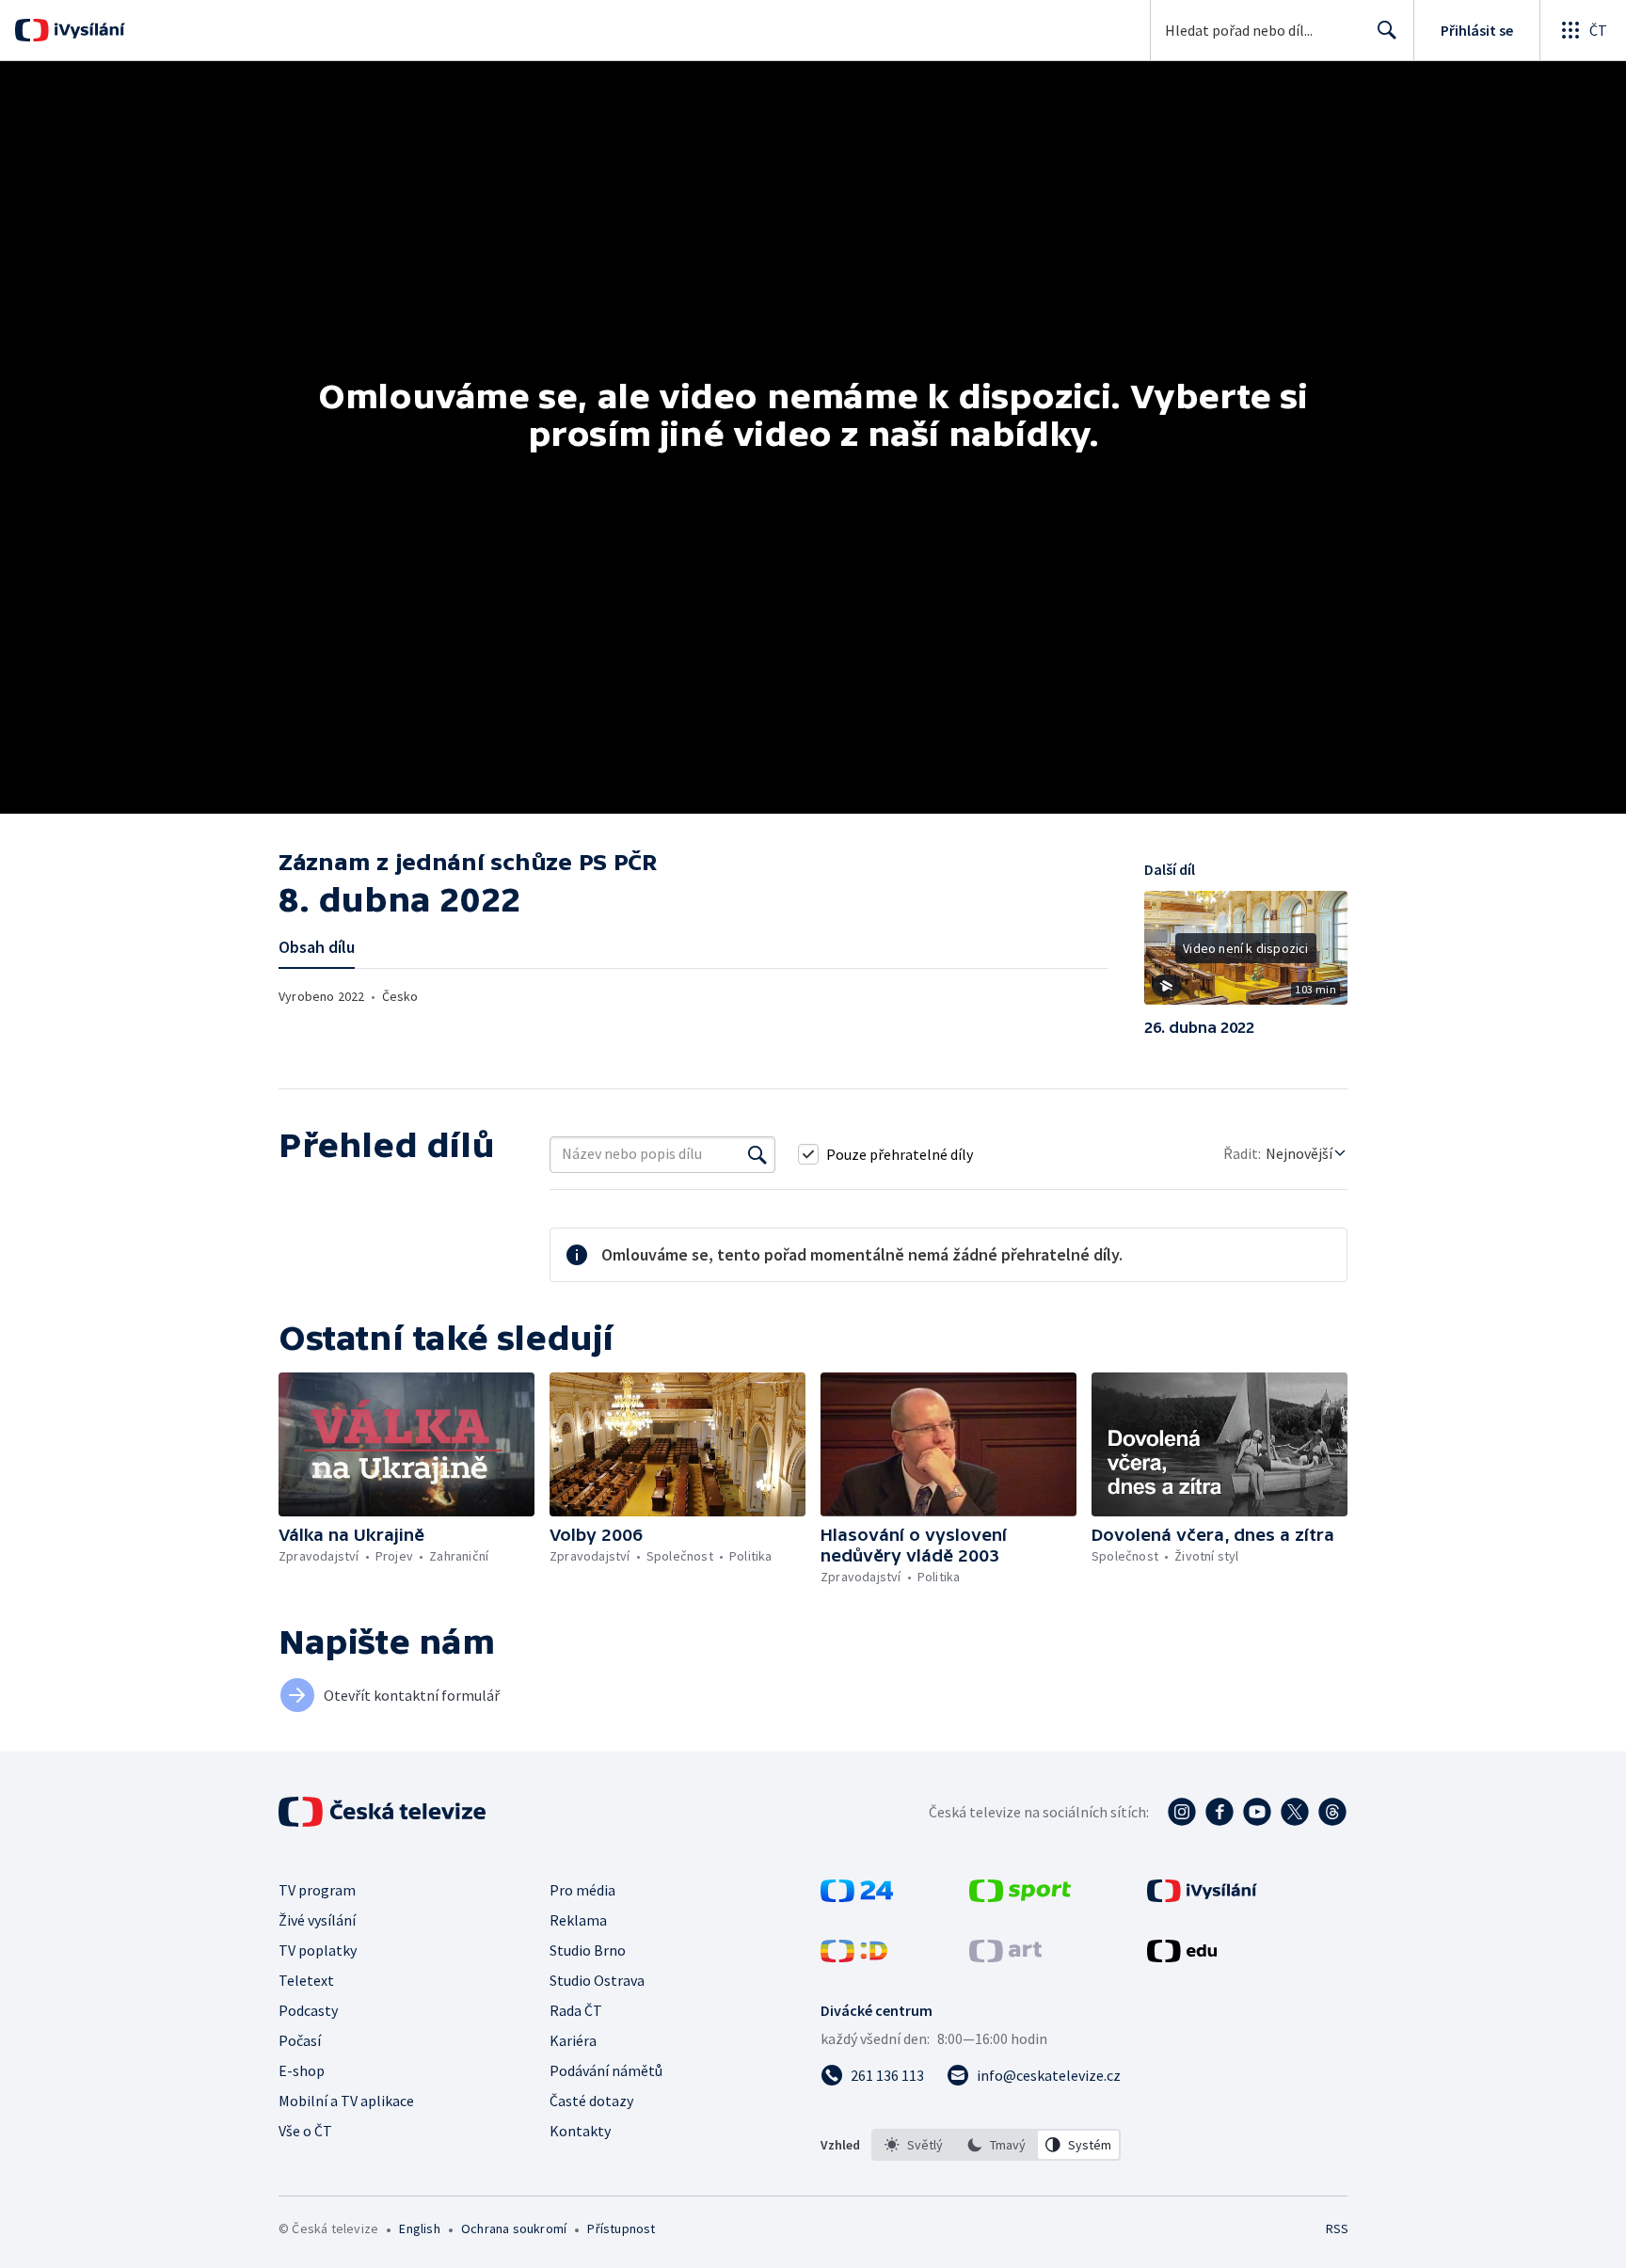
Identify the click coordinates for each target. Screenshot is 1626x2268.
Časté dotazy (591, 2101)
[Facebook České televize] (1219, 1812)
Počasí (300, 2040)
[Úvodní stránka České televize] (384, 1812)
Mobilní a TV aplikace (346, 2101)
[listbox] (996, 2145)
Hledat (1387, 30)
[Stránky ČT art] (1005, 1957)
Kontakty (580, 2131)
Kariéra (573, 2040)
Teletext (306, 1980)
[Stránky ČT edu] (1182, 1957)
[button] (1246, 955)
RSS (1337, 2228)
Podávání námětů (606, 2070)
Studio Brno (588, 1950)
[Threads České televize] (1332, 1812)
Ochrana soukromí (514, 2228)
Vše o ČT (305, 2131)
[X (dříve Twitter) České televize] (1295, 1812)
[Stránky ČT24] (857, 1896)
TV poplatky (318, 1950)
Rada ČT (576, 2010)
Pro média (582, 1890)
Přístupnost (621, 2228)
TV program (317, 1890)
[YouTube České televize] (1257, 1812)
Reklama (578, 1920)
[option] (914, 2145)
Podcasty (308, 2010)
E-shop (302, 2070)
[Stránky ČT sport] (1020, 1896)
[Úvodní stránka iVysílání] (87, 30)
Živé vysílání (317, 1920)
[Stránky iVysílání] (1202, 1896)
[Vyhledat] (757, 1154)
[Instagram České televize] (1182, 1812)
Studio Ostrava (597, 1980)
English (419, 2228)
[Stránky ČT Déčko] (854, 1957)
